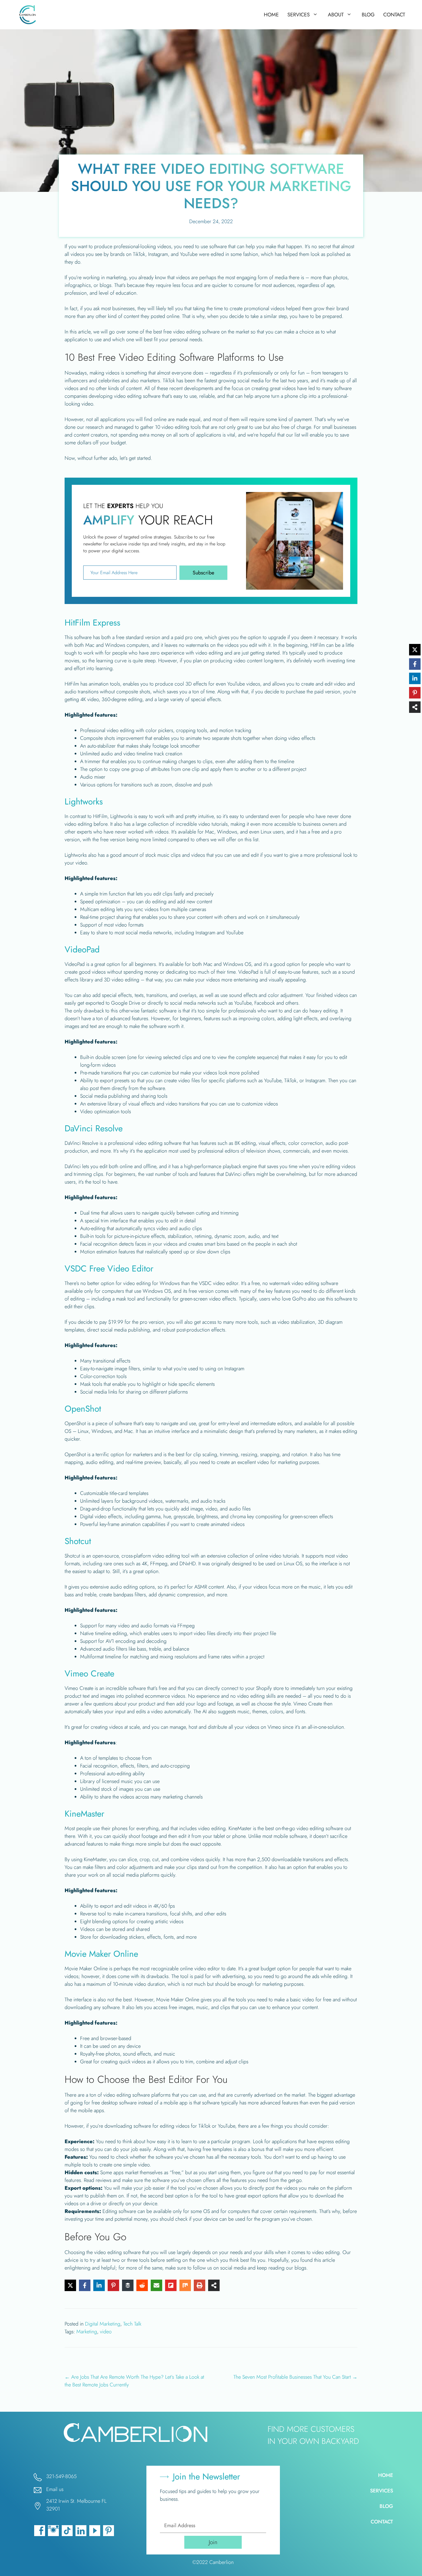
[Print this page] (200, 2285)
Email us (55, 2489)
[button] (203, 573)
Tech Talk (132, 2324)
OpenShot (83, 1409)
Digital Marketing (103, 2324)
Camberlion (221, 2562)
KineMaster (84, 1814)
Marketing (87, 2332)
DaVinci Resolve (94, 1128)
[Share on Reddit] (142, 2285)
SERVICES (299, 15)
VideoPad (82, 949)
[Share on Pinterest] (113, 2285)
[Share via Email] (156, 2285)
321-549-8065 (61, 2476)
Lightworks (84, 801)
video (106, 2332)
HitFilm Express (92, 623)
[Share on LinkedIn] (99, 2285)
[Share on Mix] (185, 2285)
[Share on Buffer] (128, 2285)
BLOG (368, 15)
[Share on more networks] (214, 2285)
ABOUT (336, 15)
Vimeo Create (89, 1673)
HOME (271, 15)
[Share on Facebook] (85, 2285)
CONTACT (394, 15)
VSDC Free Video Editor (109, 1268)
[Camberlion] (29, 15)
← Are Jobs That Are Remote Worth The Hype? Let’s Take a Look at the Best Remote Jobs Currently (134, 2381)
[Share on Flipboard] (171, 2285)
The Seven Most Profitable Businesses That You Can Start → (295, 2377)
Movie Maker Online (101, 1954)
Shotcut (78, 1541)
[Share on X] (70, 2285)
